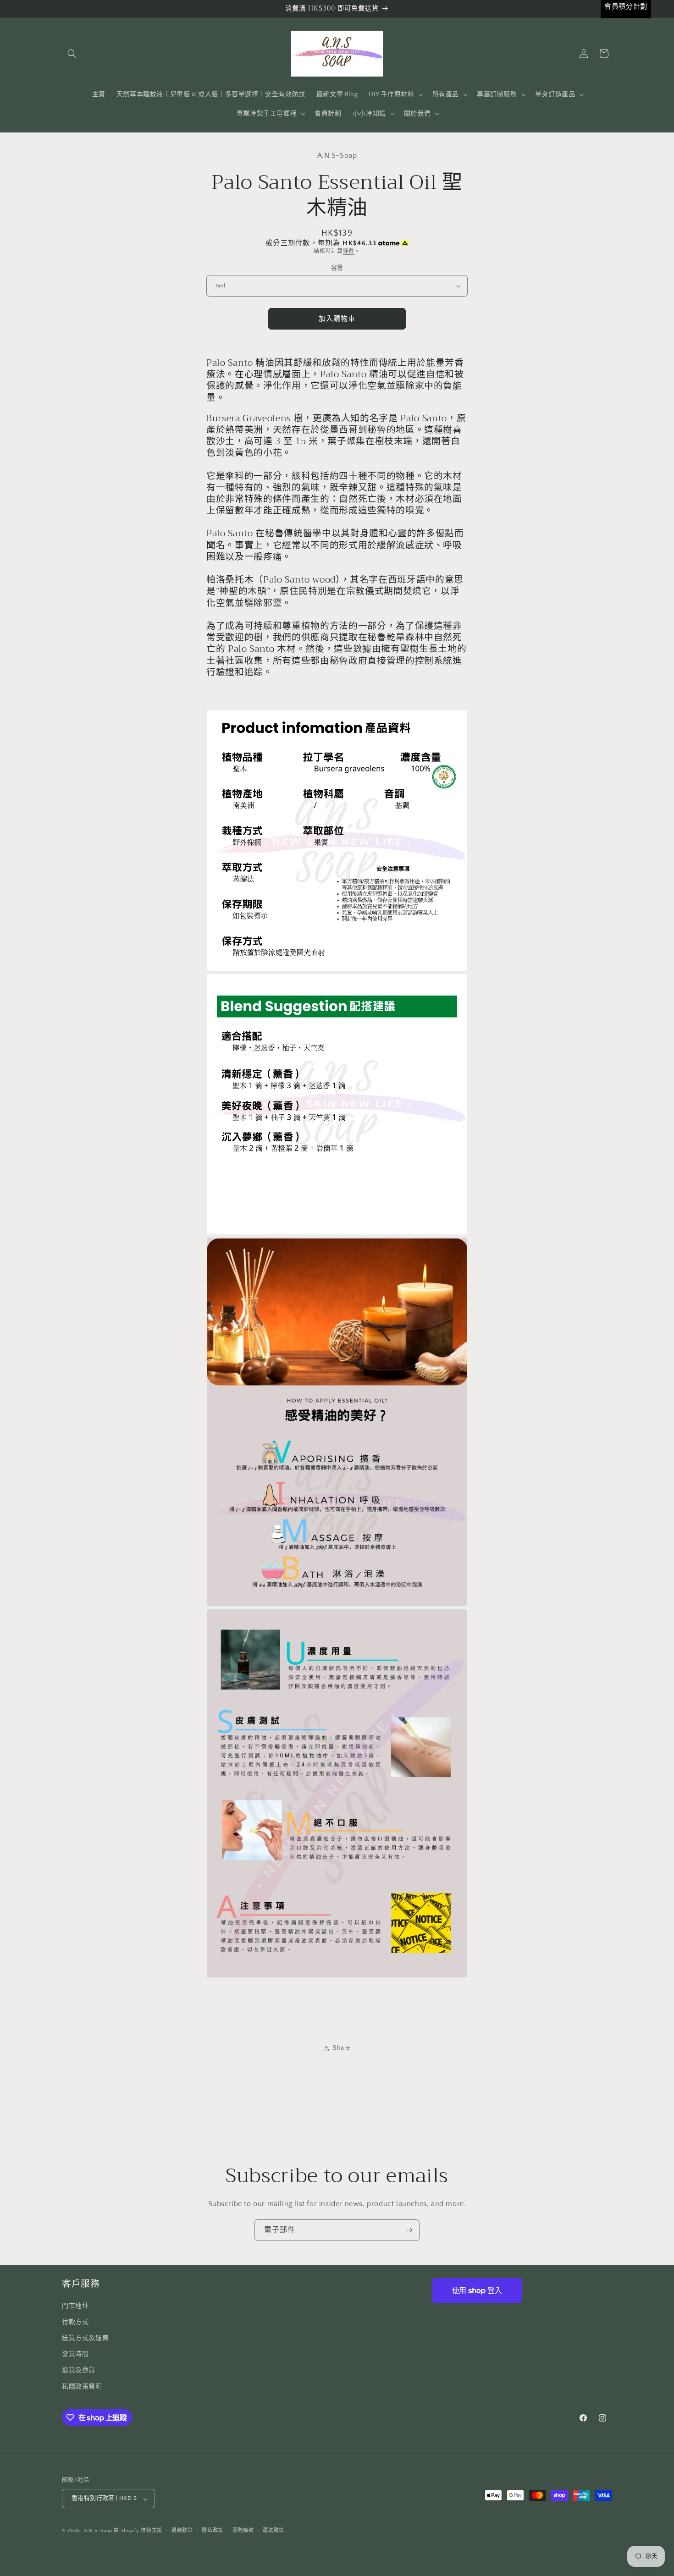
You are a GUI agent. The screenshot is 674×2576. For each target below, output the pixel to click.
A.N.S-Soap (98, 2531)
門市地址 (75, 2306)
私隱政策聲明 (82, 2386)
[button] (72, 54)
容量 (337, 268)
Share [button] (342, 2048)
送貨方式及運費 (85, 2338)
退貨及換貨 (79, 2370)
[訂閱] (409, 2230)
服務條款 (243, 2531)
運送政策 (273, 2531)
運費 (349, 251)
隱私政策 (213, 2531)
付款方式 (75, 2322)
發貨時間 (75, 2354)
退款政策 (182, 2531)
